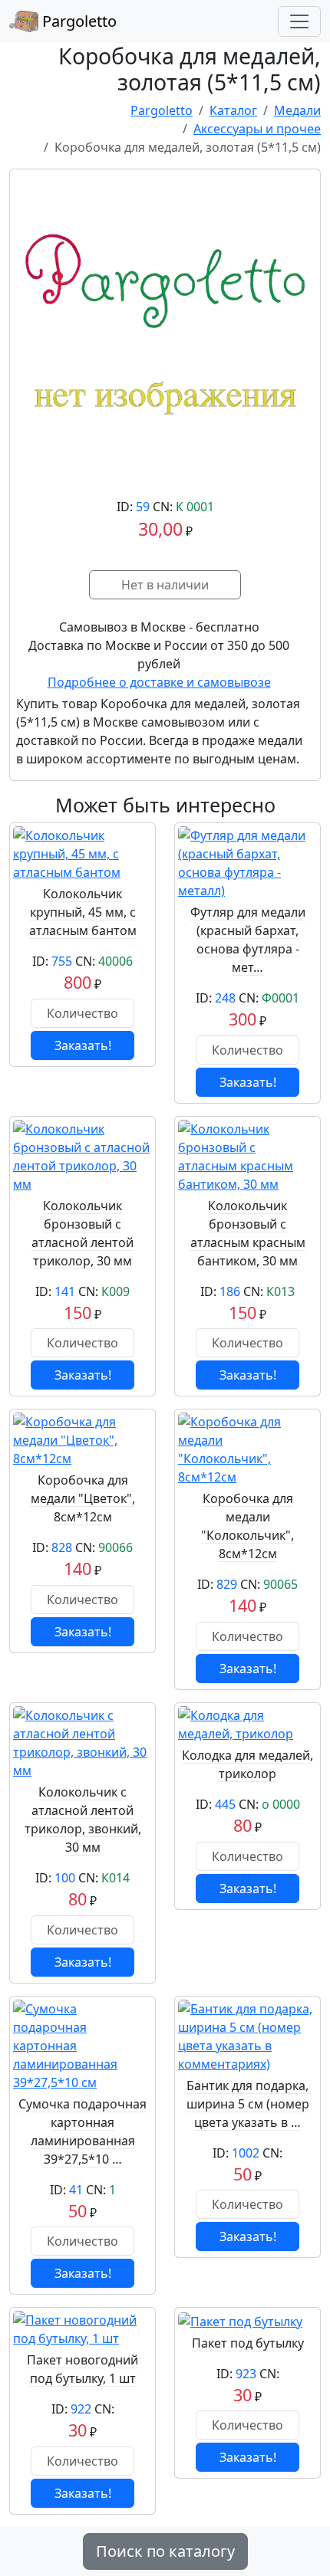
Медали (297, 110)
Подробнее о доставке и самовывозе (159, 682)
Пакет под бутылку (248, 2343)
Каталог (233, 110)
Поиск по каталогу (165, 2551)
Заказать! (83, 1045)
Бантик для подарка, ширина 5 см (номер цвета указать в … (248, 2104)
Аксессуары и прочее (257, 129)
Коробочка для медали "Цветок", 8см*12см (83, 1498)
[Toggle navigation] (299, 21)
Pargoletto (78, 21)
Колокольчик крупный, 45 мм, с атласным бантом (83, 912)
